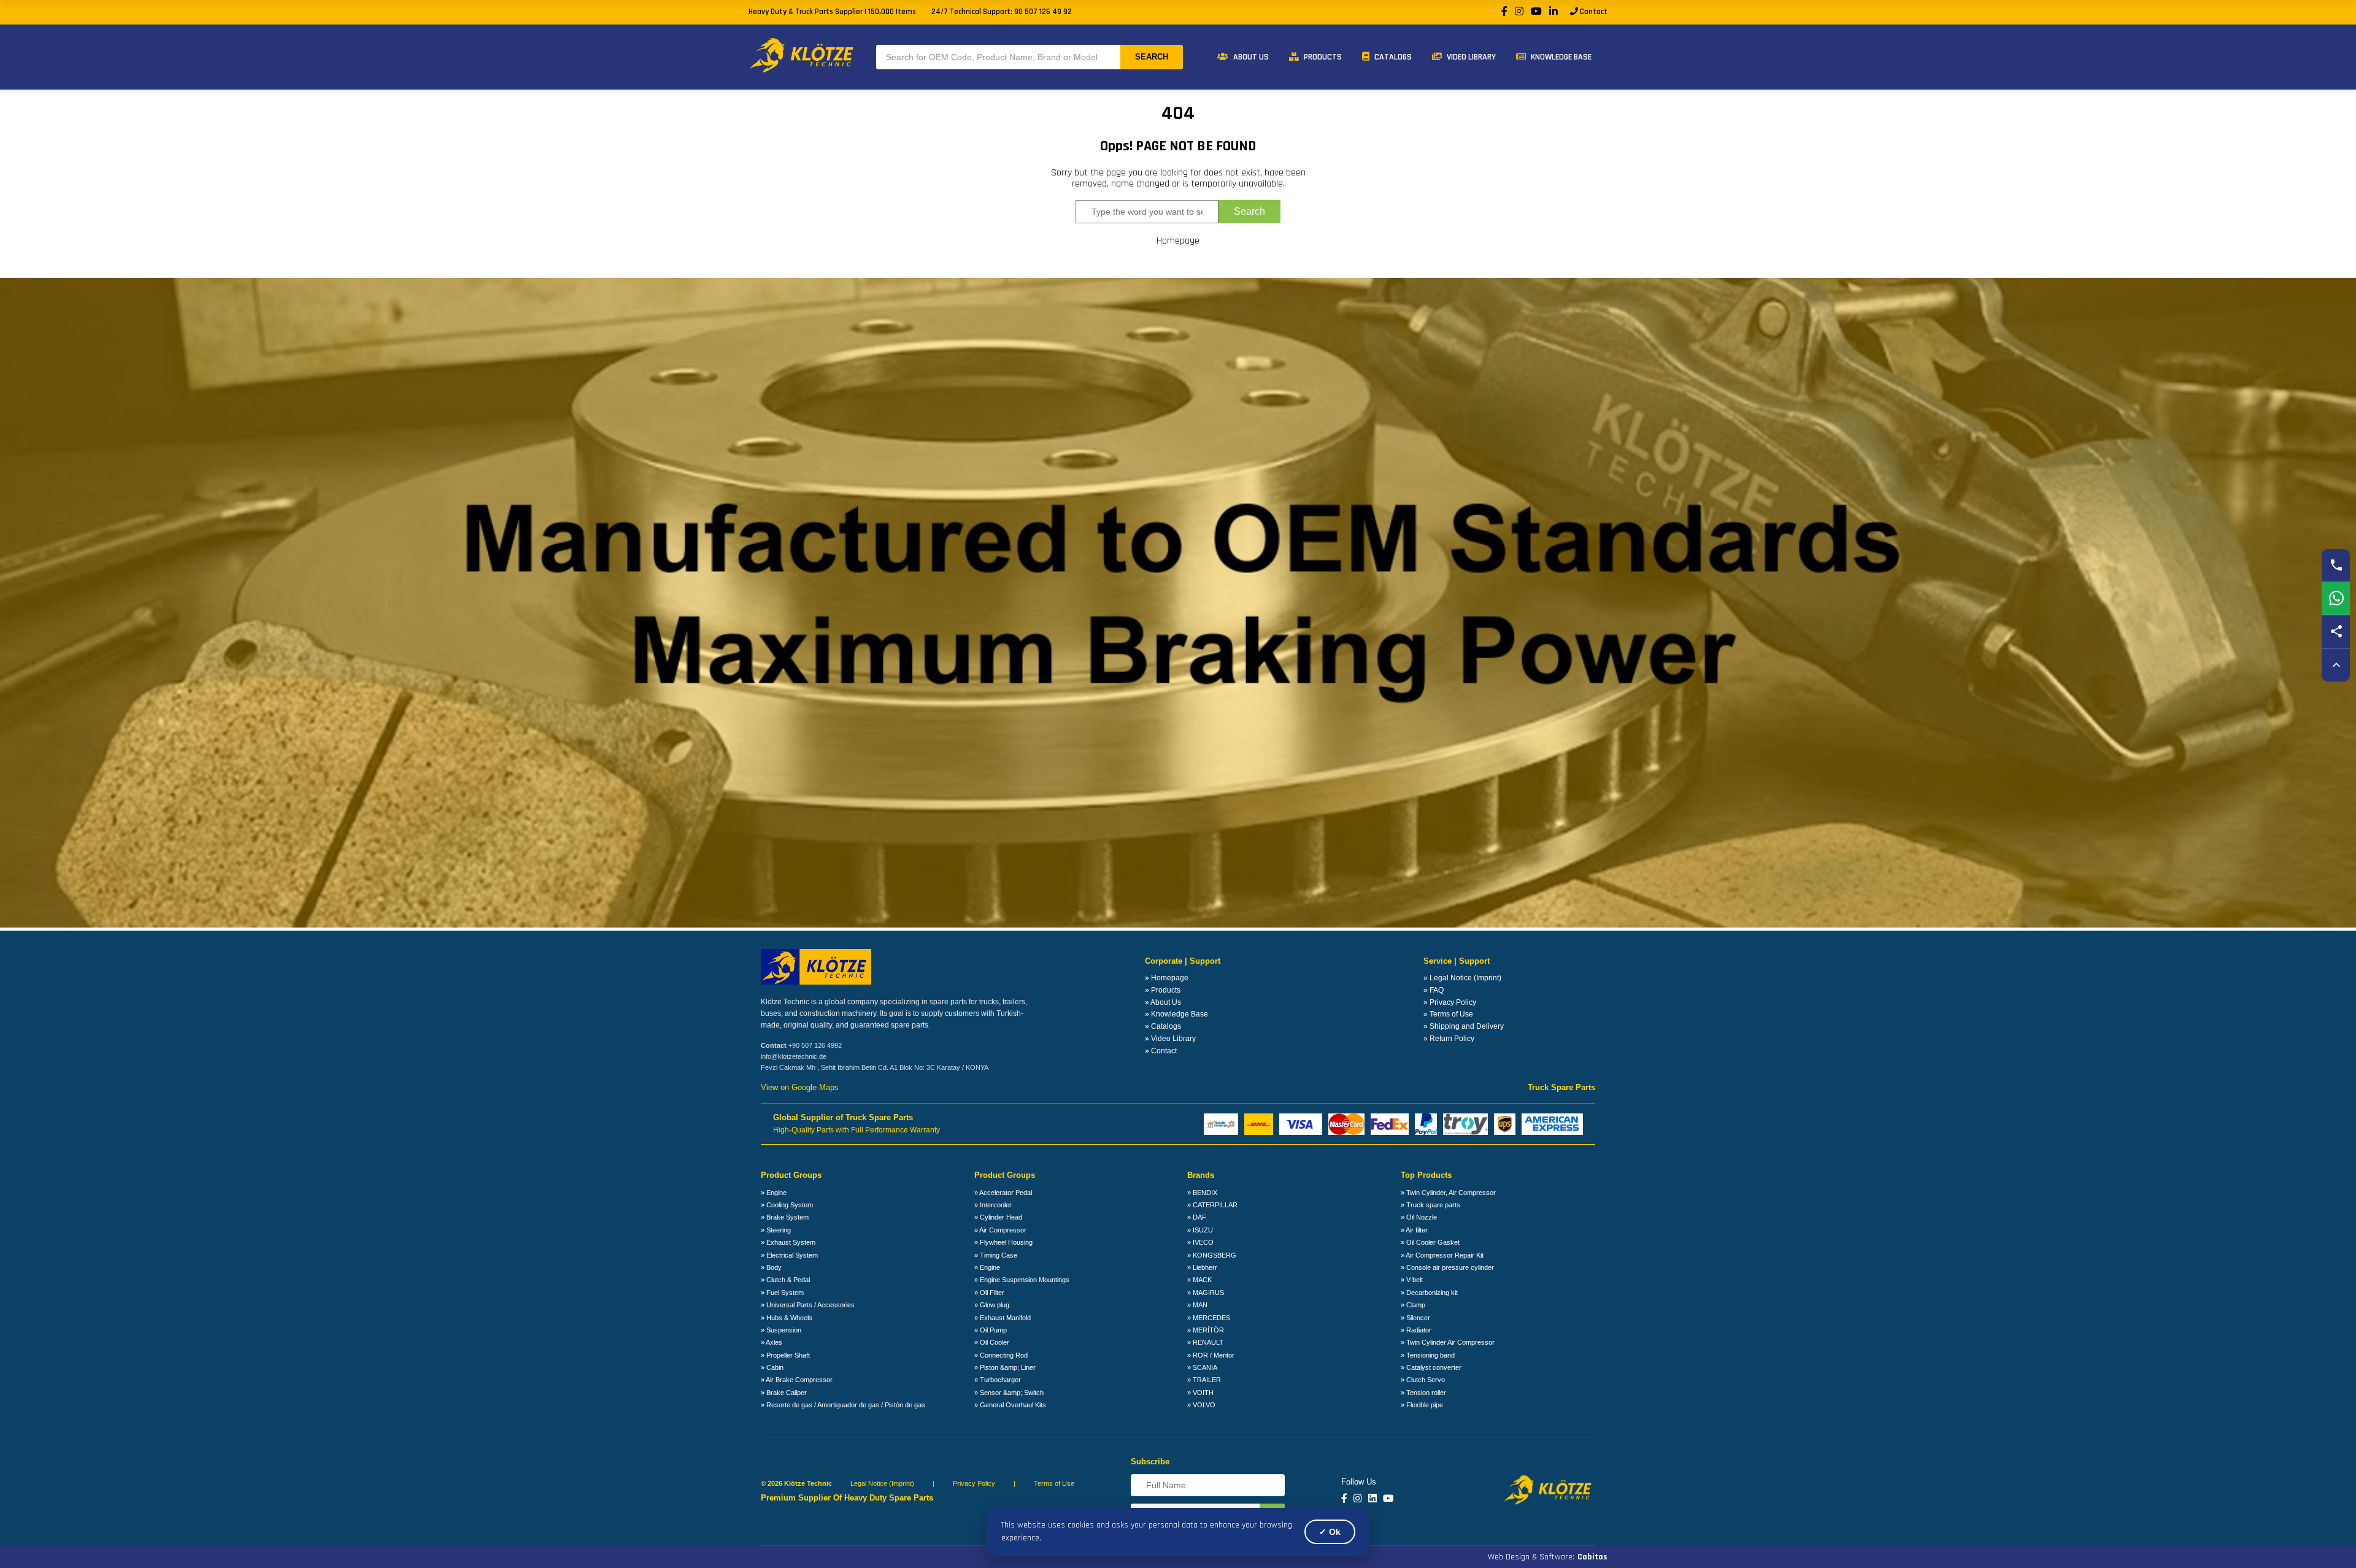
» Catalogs (1163, 1026)
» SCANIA (1202, 1367)
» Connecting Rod (1001, 1355)
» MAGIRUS (1206, 1293)
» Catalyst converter (1431, 1367)
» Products (1163, 990)
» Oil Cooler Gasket (1430, 1242)
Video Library (1470, 57)
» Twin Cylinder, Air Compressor (1448, 1193)
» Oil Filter (989, 1293)
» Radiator (1416, 1330)
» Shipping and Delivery (1464, 1026)
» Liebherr (1202, 1267)
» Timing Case (996, 1255)
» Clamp (1413, 1305)
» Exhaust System (788, 1242)
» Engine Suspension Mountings (1022, 1280)
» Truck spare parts (1430, 1205)
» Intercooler (993, 1205)
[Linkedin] (1372, 1499)
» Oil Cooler (992, 1342)
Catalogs (1392, 57)
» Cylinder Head (998, 1217)
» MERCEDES (1209, 1318)
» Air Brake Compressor (797, 1380)
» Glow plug (992, 1305)
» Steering (776, 1230)
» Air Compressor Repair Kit (1442, 1255)
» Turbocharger (998, 1380)
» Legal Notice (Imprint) (1462, 978)
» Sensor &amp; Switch (1009, 1393)
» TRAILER (1204, 1380)
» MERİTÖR (1206, 1330)
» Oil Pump (991, 1330)
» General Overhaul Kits (1010, 1405)
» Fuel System (782, 1293)
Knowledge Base (1560, 57)
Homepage (1178, 241)
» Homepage (1167, 978)
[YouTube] (1536, 12)
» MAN (1197, 1305)
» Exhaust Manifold (1003, 1318)
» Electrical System (789, 1255)
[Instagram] (1519, 12)
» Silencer (1415, 1318)
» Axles (772, 1342)
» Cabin (772, 1367)
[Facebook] (1504, 12)
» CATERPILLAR (1212, 1205)
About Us (1250, 57)
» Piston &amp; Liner (1005, 1367)
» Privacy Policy (1450, 1002)
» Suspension (781, 1330)
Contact (1593, 12)
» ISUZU (1200, 1230)
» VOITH (1200, 1393)
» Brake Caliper (784, 1393)
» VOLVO (1201, 1405)
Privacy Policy (974, 1483)
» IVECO (1200, 1242)
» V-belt (1412, 1280)
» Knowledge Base (1176, 1014)
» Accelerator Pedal (1003, 1193)
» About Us (1163, 1002)
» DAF (1197, 1217)
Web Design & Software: (1548, 1557)
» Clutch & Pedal (785, 1280)
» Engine (774, 1193)
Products (1322, 57)
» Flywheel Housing (1003, 1242)
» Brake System (785, 1217)
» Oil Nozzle (1419, 1217)
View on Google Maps (800, 1088)
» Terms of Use (1448, 1014)
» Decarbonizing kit (1429, 1293)
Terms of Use (1054, 1483)
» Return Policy (1449, 1039)
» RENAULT (1205, 1342)
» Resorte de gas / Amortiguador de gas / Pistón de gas (843, 1405)
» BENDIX (1202, 1193)
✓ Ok (1330, 1532)
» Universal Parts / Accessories (808, 1305)
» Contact (1161, 1051)
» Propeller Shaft (785, 1355)
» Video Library (1170, 1039)
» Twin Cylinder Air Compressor (1448, 1342)
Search (1152, 57)
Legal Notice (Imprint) (882, 1483)
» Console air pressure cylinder (1447, 1267)
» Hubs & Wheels (787, 1318)
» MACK (1199, 1280)
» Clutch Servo (1423, 1380)
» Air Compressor (1000, 1230)
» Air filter (1414, 1230)
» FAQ (1434, 990)
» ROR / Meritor (1211, 1355)
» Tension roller (1423, 1393)
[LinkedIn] (1553, 12)
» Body (771, 1267)
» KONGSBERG (1212, 1255)
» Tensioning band (1428, 1355)
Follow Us (1359, 1482)
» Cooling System (787, 1205)
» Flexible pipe (1422, 1405)
